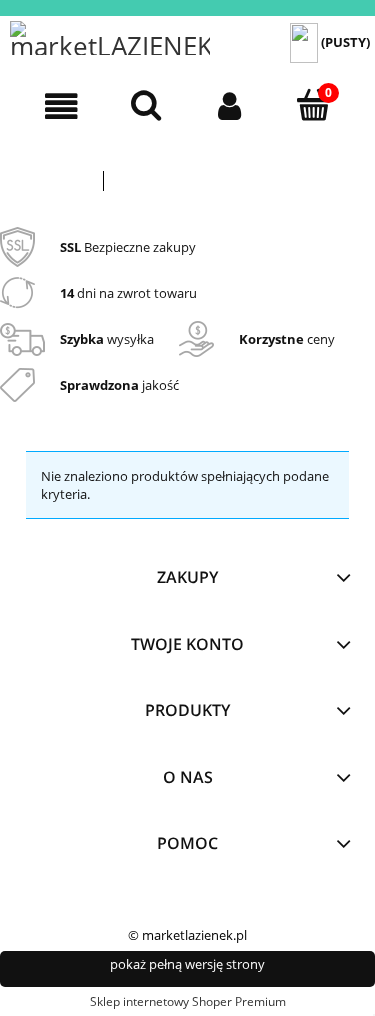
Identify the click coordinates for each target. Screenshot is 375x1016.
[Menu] (62, 106)
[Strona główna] (110, 38)
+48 (271, 161)
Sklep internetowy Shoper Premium (188, 1001)
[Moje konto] (230, 106)
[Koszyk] (313, 105)
